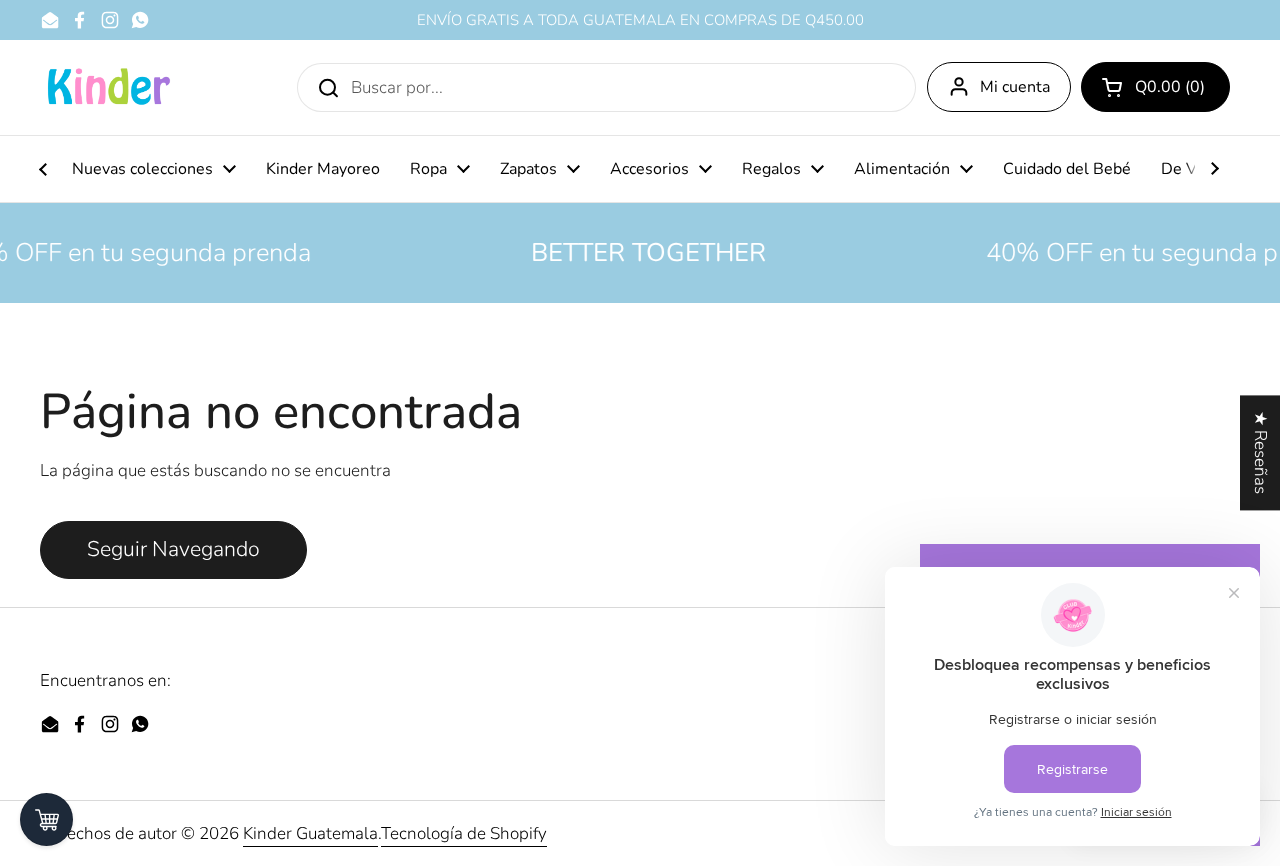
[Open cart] (46, 819)
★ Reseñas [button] (1260, 452)
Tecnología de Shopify (464, 833)
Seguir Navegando (173, 549)
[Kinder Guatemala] (108, 87)
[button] (1155, 87)
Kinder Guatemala (310, 833)
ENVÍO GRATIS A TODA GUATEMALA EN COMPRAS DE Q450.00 (640, 20)
